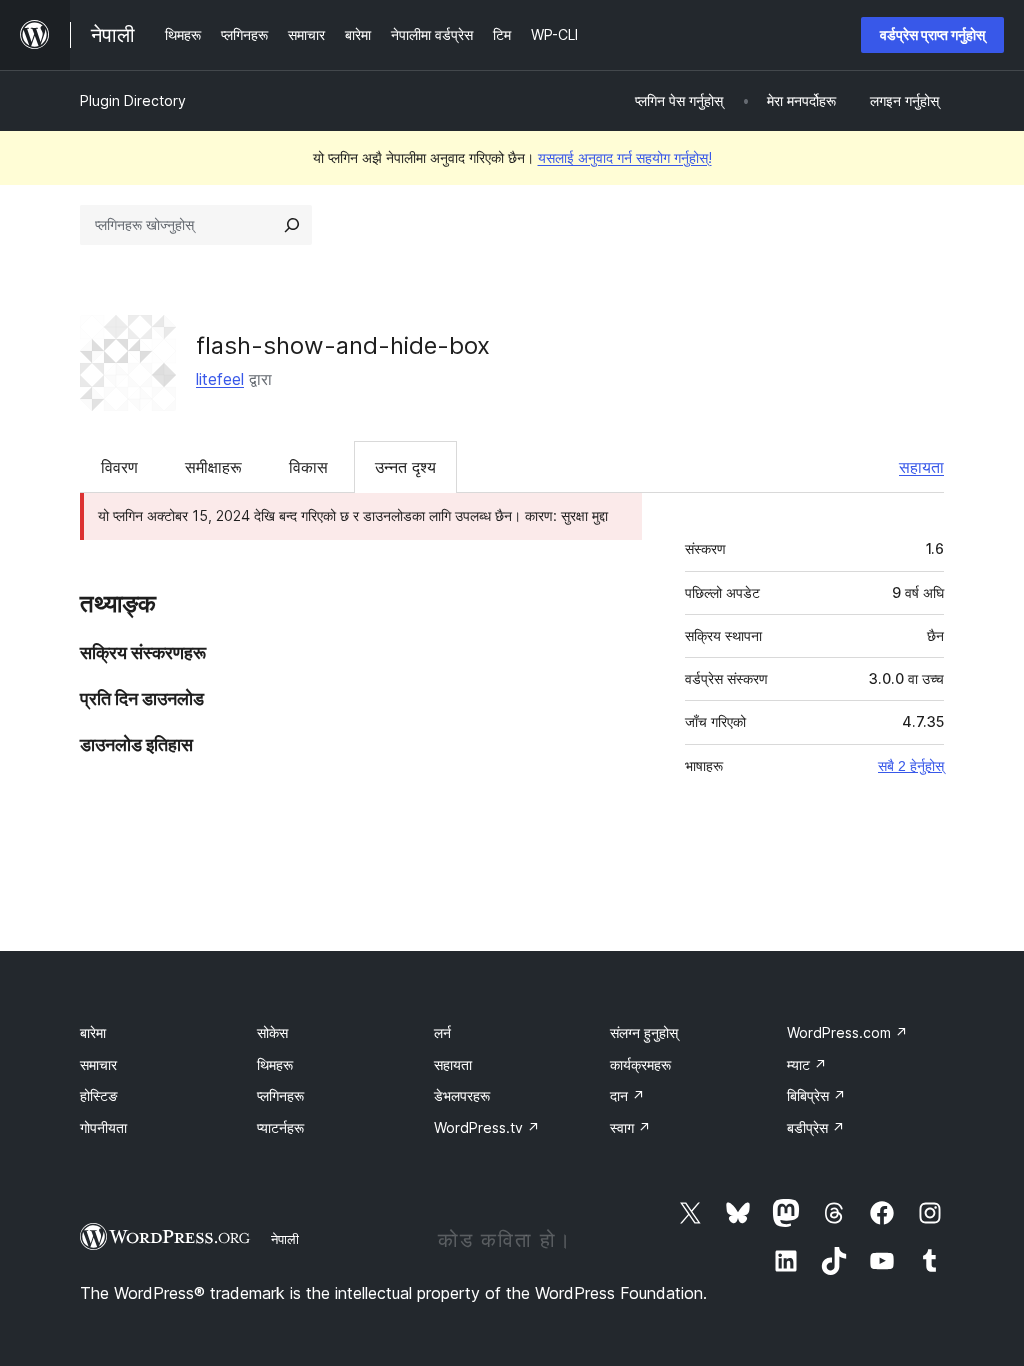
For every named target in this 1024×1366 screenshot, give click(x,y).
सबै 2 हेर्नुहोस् (911, 766)
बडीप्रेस (816, 1127)
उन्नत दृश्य (405, 467)
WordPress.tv (487, 1127)
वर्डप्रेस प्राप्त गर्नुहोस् (932, 34)
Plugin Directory (133, 100)
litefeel (220, 379)
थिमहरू (275, 1064)
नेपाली (285, 1239)
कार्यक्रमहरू (640, 1064)
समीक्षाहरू (213, 467)
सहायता (921, 467)
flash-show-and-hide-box (343, 345)
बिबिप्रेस (816, 1095)
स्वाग (630, 1127)
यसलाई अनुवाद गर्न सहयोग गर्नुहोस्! (625, 157)
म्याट (807, 1064)
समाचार (98, 1064)
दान (627, 1095)
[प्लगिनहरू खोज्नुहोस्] (292, 225)
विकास (308, 467)
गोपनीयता (103, 1127)
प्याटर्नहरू (280, 1127)
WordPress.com (847, 1032)
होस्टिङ (99, 1095)
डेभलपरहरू (462, 1095)
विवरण (119, 467)
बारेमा (93, 1032)
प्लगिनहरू (280, 1095)
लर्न (442, 1032)
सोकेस (272, 1032)
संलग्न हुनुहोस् (644, 1032)
